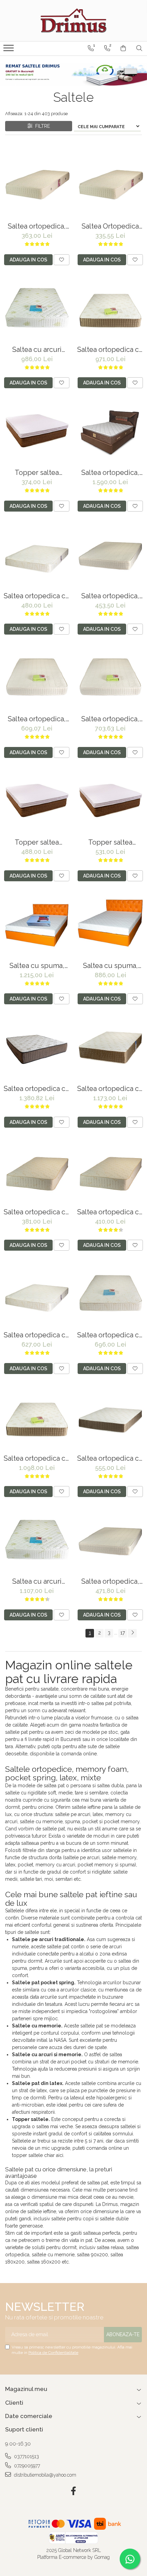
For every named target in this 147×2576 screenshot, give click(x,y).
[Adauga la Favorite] (62, 260)
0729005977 (26, 2466)
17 (123, 1633)
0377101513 (26, 2456)
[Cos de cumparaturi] (123, 48)
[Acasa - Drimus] (73, 21)
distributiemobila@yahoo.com (44, 2475)
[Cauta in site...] (139, 48)
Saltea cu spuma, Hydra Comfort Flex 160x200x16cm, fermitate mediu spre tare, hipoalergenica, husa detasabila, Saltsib (110, 966)
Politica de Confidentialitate (53, 2353)
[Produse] (9, 50)
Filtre (41, 126)
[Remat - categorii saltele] (73, 74)
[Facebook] (74, 2491)
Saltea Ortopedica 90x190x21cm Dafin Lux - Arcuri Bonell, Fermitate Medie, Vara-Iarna (110, 226)
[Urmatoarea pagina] (132, 1633)
